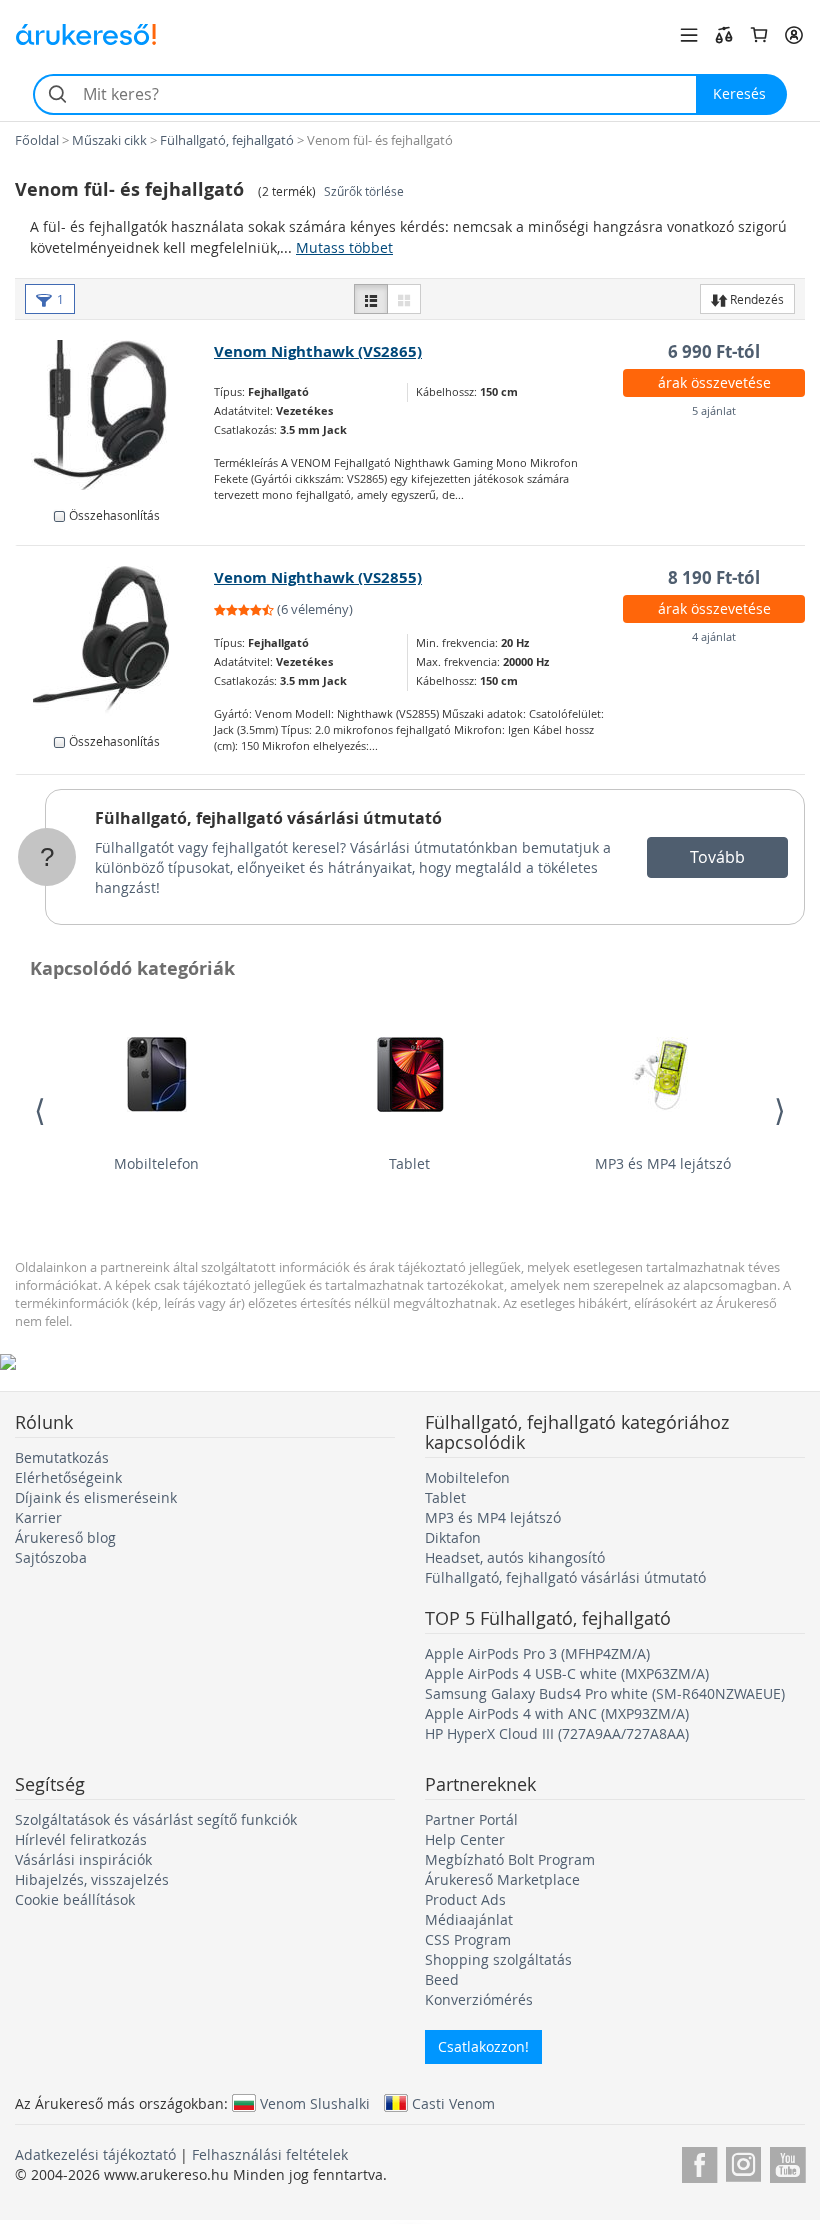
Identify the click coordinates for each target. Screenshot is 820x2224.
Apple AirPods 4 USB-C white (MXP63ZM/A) (567, 1673)
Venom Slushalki (315, 2103)
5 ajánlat (714, 410)
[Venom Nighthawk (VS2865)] (115, 415)
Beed (442, 1979)
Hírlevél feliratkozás (81, 1839)
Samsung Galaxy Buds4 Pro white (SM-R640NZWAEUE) (605, 1693)
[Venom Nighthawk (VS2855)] (115, 641)
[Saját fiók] (794, 35)
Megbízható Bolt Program (510, 1859)
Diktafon (453, 1537)
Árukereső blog (65, 1537)
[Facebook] (699, 2161)
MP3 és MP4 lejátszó (663, 1163)
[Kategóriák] (689, 35)
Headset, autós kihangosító (515, 1557)
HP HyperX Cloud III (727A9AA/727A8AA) (557, 1733)
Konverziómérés (479, 1999)
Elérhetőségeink (68, 1477)
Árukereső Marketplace (502, 1879)
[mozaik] (404, 299)
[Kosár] (759, 35)
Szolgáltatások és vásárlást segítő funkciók (156, 1819)
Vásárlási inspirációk (83, 1859)
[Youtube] (787, 2161)
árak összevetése (714, 382)
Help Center (465, 1839)
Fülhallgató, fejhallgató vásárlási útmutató (268, 818)
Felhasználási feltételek (270, 2154)
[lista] (371, 299)
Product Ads (465, 1899)
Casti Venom (453, 2103)
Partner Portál (471, 1819)
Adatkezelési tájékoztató (95, 2154)
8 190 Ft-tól (714, 577)
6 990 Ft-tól (714, 351)
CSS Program (468, 1939)
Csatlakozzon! (483, 2046)
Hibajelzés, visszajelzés (92, 1879)
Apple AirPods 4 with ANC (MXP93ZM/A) (557, 1713)
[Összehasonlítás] (724, 35)
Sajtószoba (51, 1557)
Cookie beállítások (75, 1899)
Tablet (409, 1163)
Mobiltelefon (156, 1163)
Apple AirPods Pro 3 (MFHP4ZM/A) (537, 1653)
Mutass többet (344, 247)
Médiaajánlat (469, 1919)
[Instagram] (743, 2161)
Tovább (717, 857)
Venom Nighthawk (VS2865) (318, 351)
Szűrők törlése (364, 191)
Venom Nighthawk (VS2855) (318, 577)
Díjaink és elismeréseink (96, 1497)
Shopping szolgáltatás (498, 1959)
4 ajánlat (714, 636)
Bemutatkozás (62, 1457)
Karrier (38, 1517)
